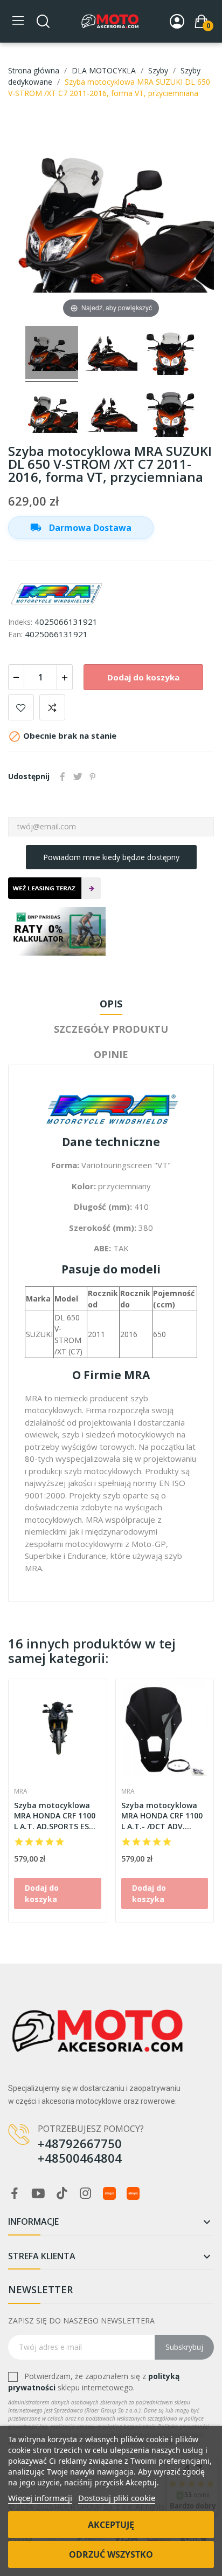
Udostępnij (63, 776)
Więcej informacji (40, 2498)
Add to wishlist (21, 707)
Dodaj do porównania (52, 707)
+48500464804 (80, 2158)
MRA (21, 1791)
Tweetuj (78, 776)
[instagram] (86, 2194)
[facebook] (15, 2194)
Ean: (15, 634)
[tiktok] (62, 2194)
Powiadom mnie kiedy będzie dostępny (111, 857)
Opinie (111, 1054)
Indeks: (20, 622)
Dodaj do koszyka (143, 677)
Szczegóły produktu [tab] (111, 1029)
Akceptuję (111, 2525)
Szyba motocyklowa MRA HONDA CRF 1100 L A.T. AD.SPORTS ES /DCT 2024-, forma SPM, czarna (55, 1816)
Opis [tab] (111, 1004)
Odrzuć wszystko (111, 2554)
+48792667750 (80, 2143)
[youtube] (38, 2194)
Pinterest (93, 776)
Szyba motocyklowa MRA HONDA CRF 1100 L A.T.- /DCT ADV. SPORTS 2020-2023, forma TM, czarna (162, 1816)
